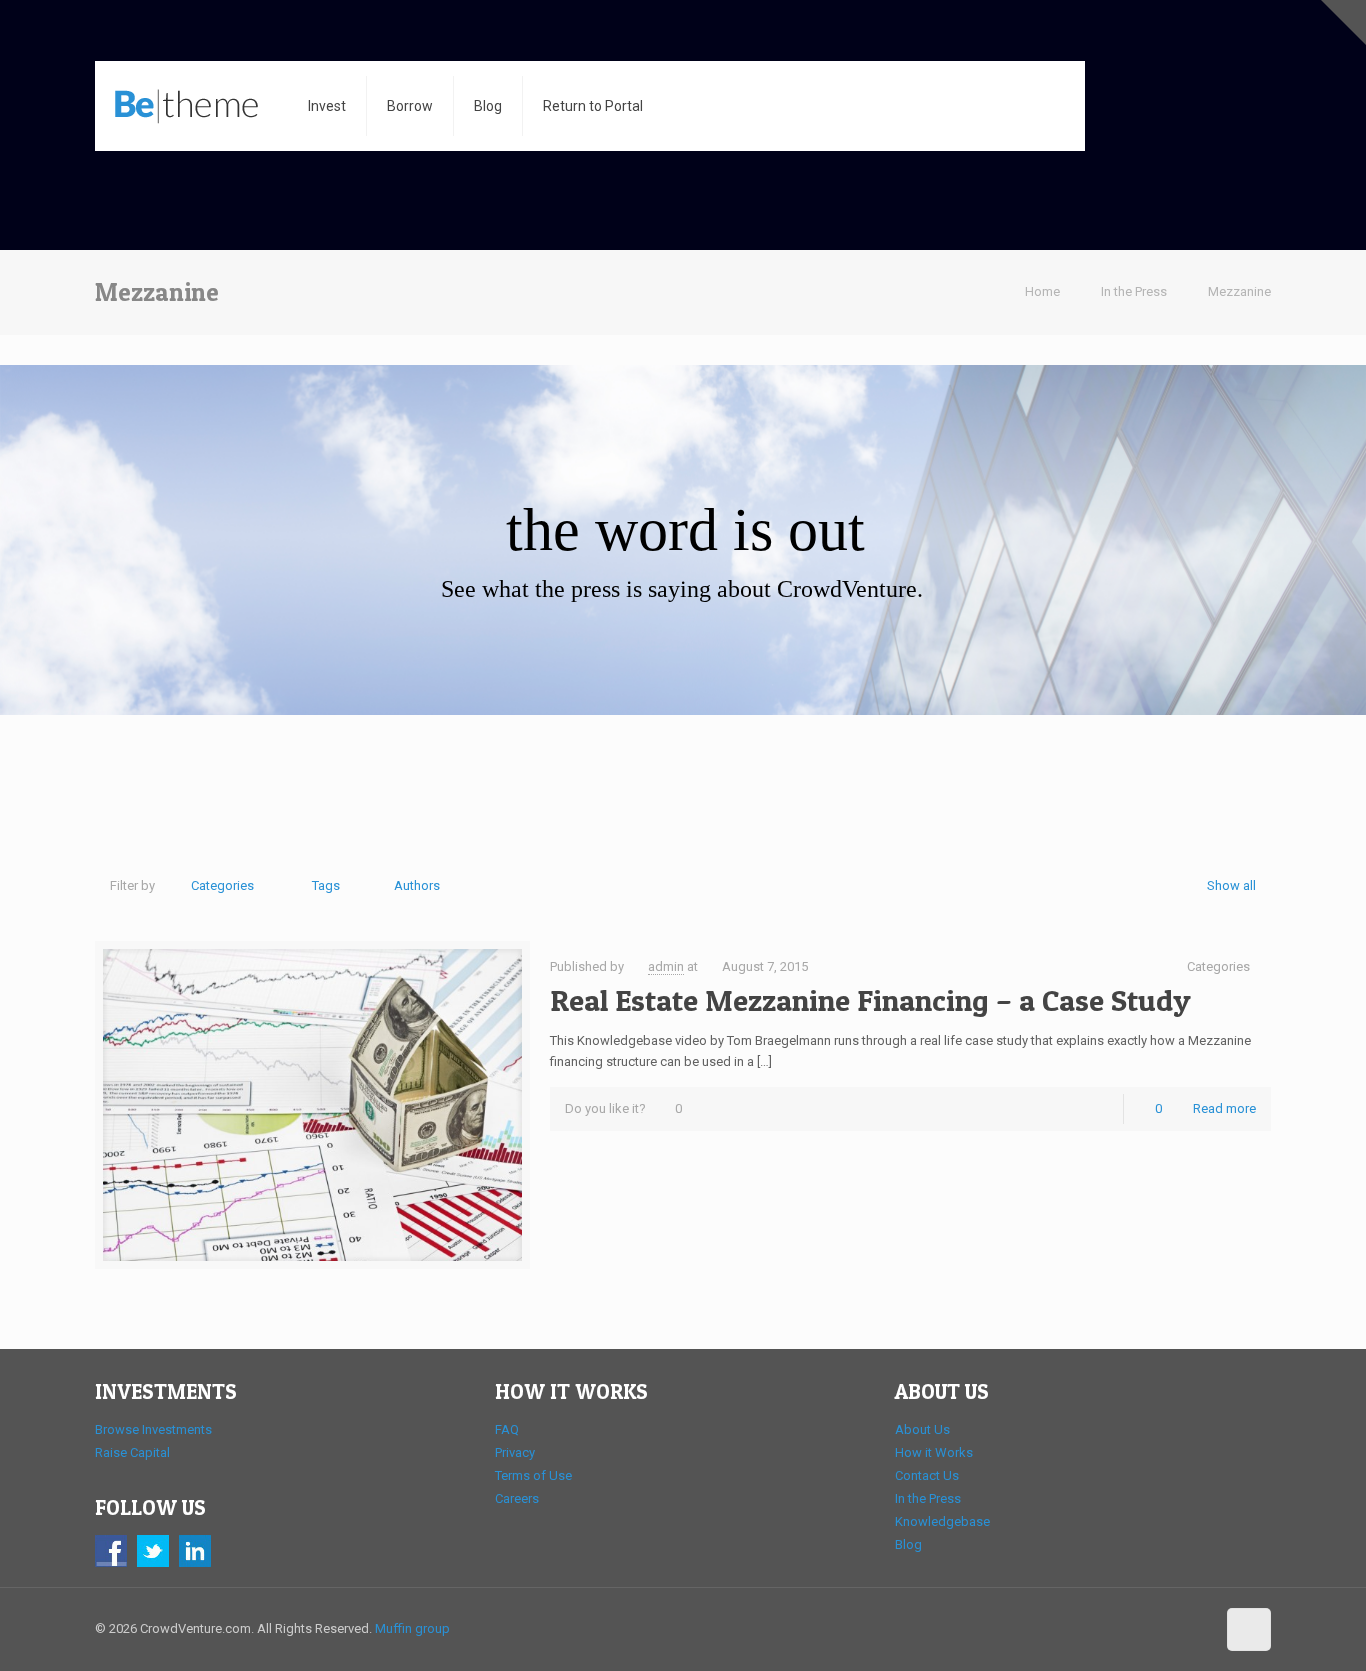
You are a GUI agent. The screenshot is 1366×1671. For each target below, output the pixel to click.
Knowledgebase (942, 1521)
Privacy (515, 1452)
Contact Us (927, 1475)
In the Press (1134, 291)
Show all (1231, 885)
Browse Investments (153, 1429)
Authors (417, 885)
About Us (922, 1429)
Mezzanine (1239, 291)
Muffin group (412, 1628)
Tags (326, 885)
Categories (222, 885)
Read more (1224, 1108)
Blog (908, 1544)
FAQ (507, 1429)
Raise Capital (132, 1452)
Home (1042, 291)
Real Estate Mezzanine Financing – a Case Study (870, 1000)
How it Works (934, 1452)
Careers (517, 1498)
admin (666, 966)
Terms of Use (533, 1475)
